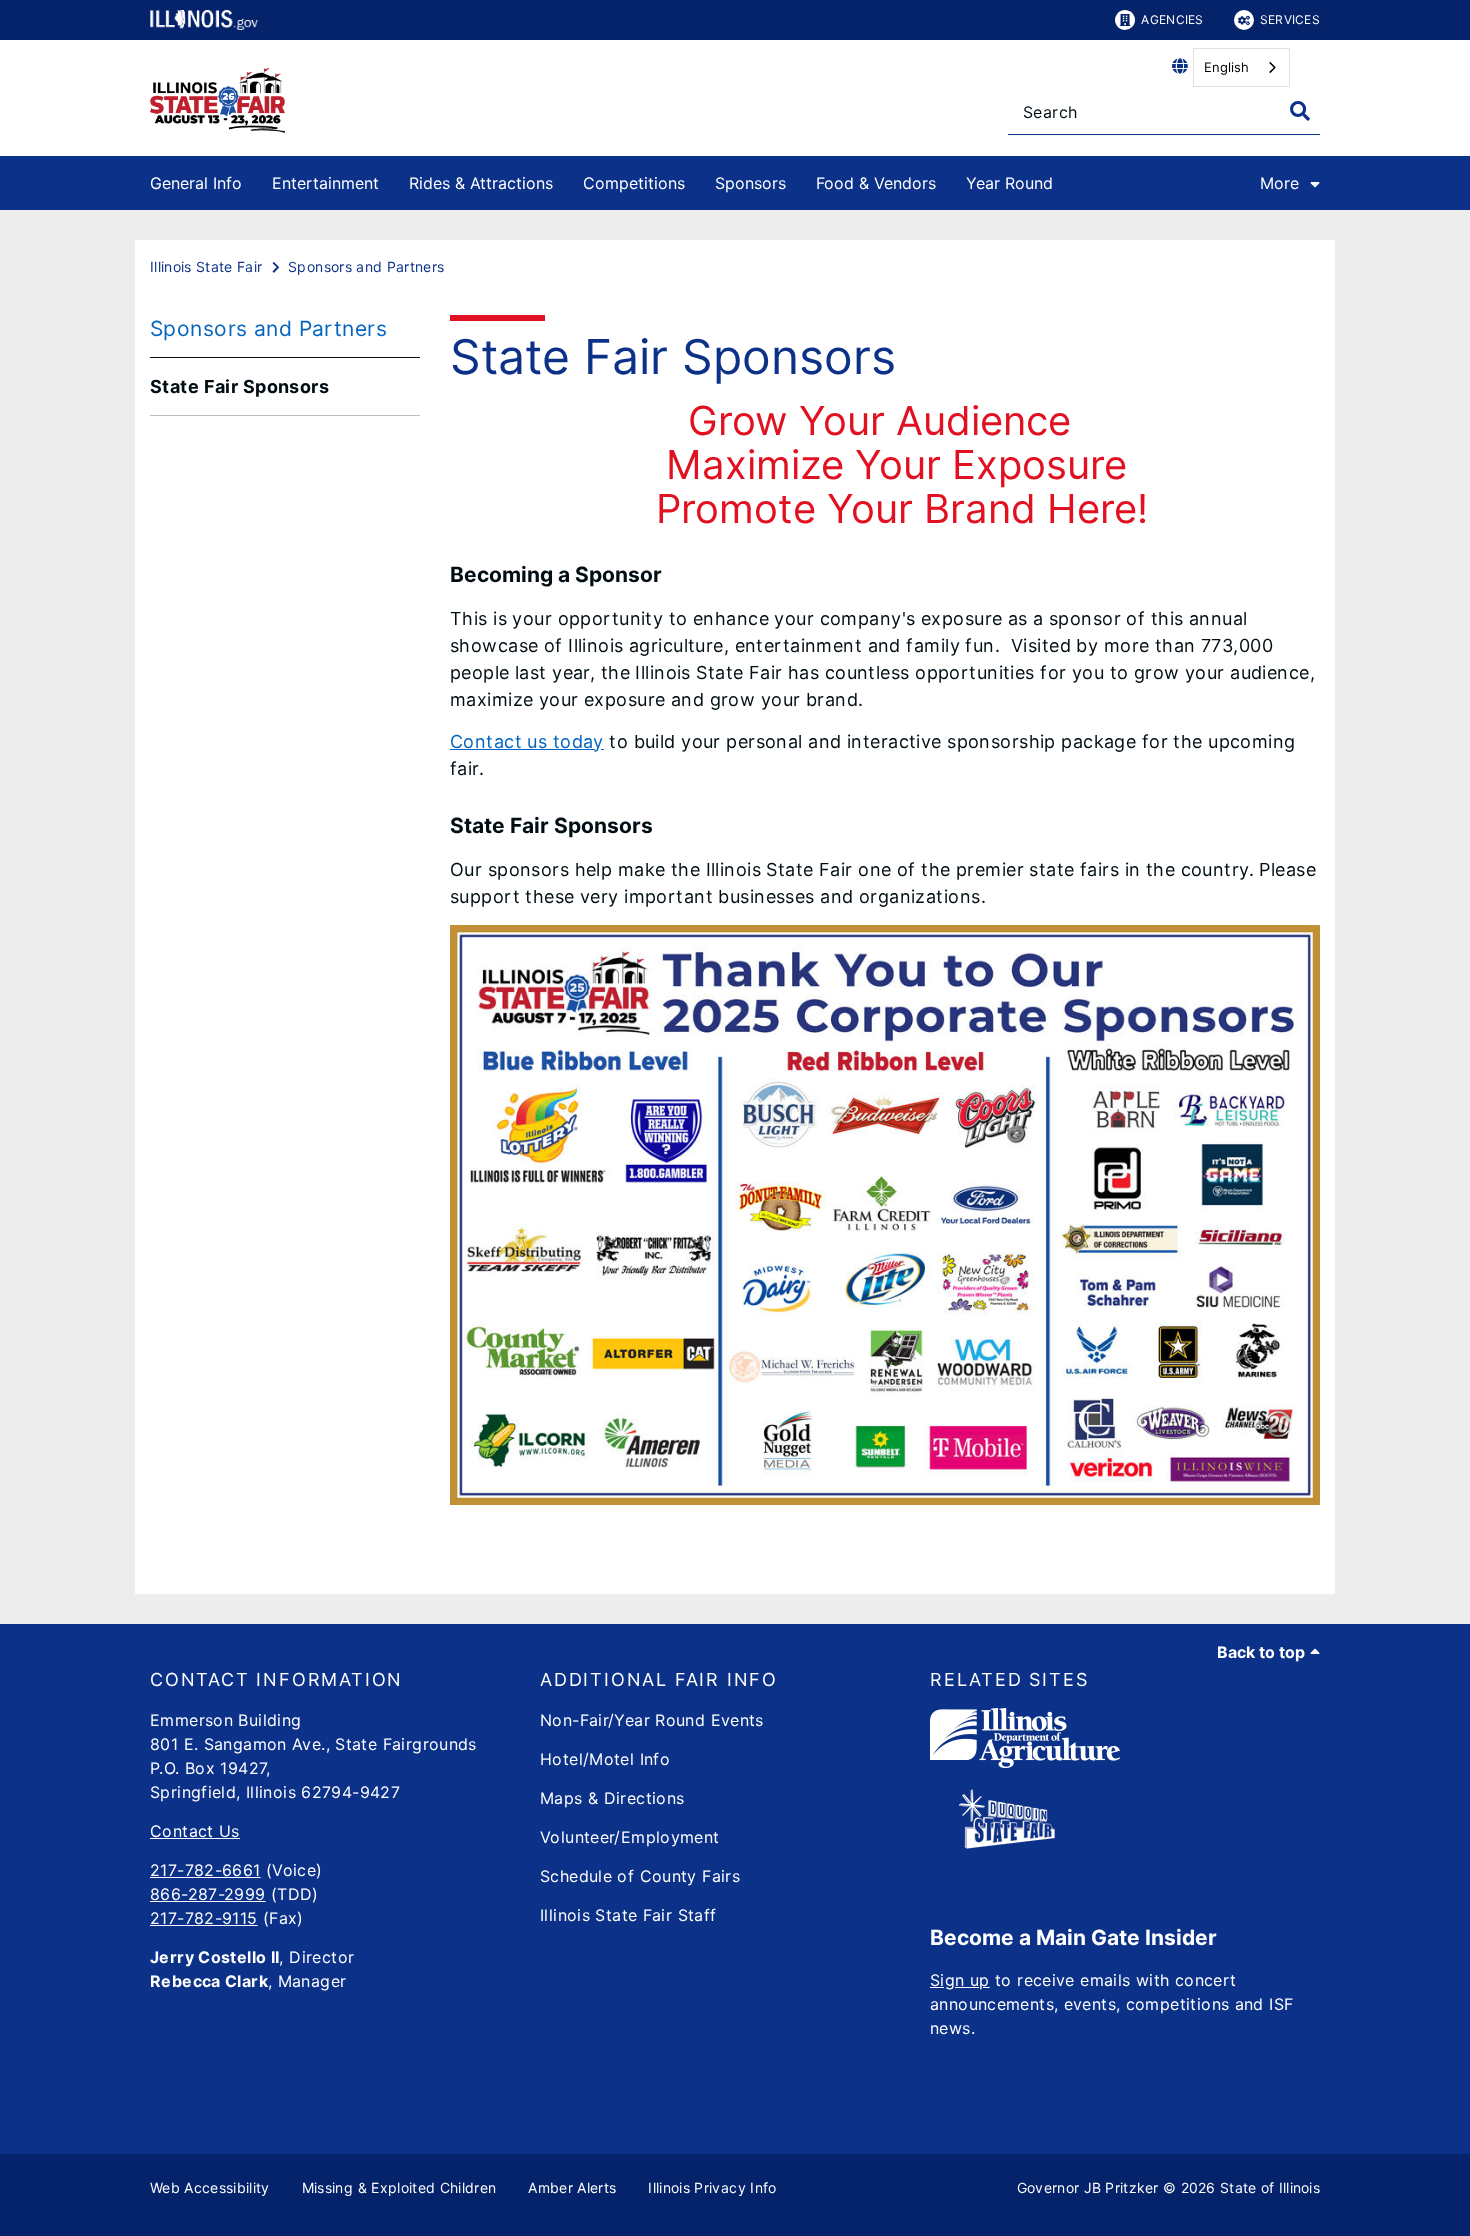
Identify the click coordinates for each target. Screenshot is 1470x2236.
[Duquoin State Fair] (1007, 1843)
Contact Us (195, 1831)
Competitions (634, 183)
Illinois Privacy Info (712, 2187)
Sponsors (750, 183)
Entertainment (325, 183)
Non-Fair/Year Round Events (652, 1720)
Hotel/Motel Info (605, 1759)
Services (1290, 19)
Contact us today (527, 741)
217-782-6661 (205, 1870)
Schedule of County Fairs (640, 1876)
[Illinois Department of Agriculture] (1025, 1762)
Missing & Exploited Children (399, 2187)
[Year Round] (1068, 179)
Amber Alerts (572, 2187)
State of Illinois (1270, 2187)
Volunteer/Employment (630, 1837)
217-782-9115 (204, 1918)
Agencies (1172, 19)
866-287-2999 (208, 1894)
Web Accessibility (210, 2187)
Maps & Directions (612, 1798)
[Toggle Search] (1300, 111)
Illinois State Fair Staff (628, 1915)
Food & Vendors (876, 183)
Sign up (960, 1980)
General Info (196, 183)
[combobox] (1241, 67)
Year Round (1009, 183)
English (1226, 67)
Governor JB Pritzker (1088, 2187)
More (1279, 183)
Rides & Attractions (481, 183)
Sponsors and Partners (268, 328)
